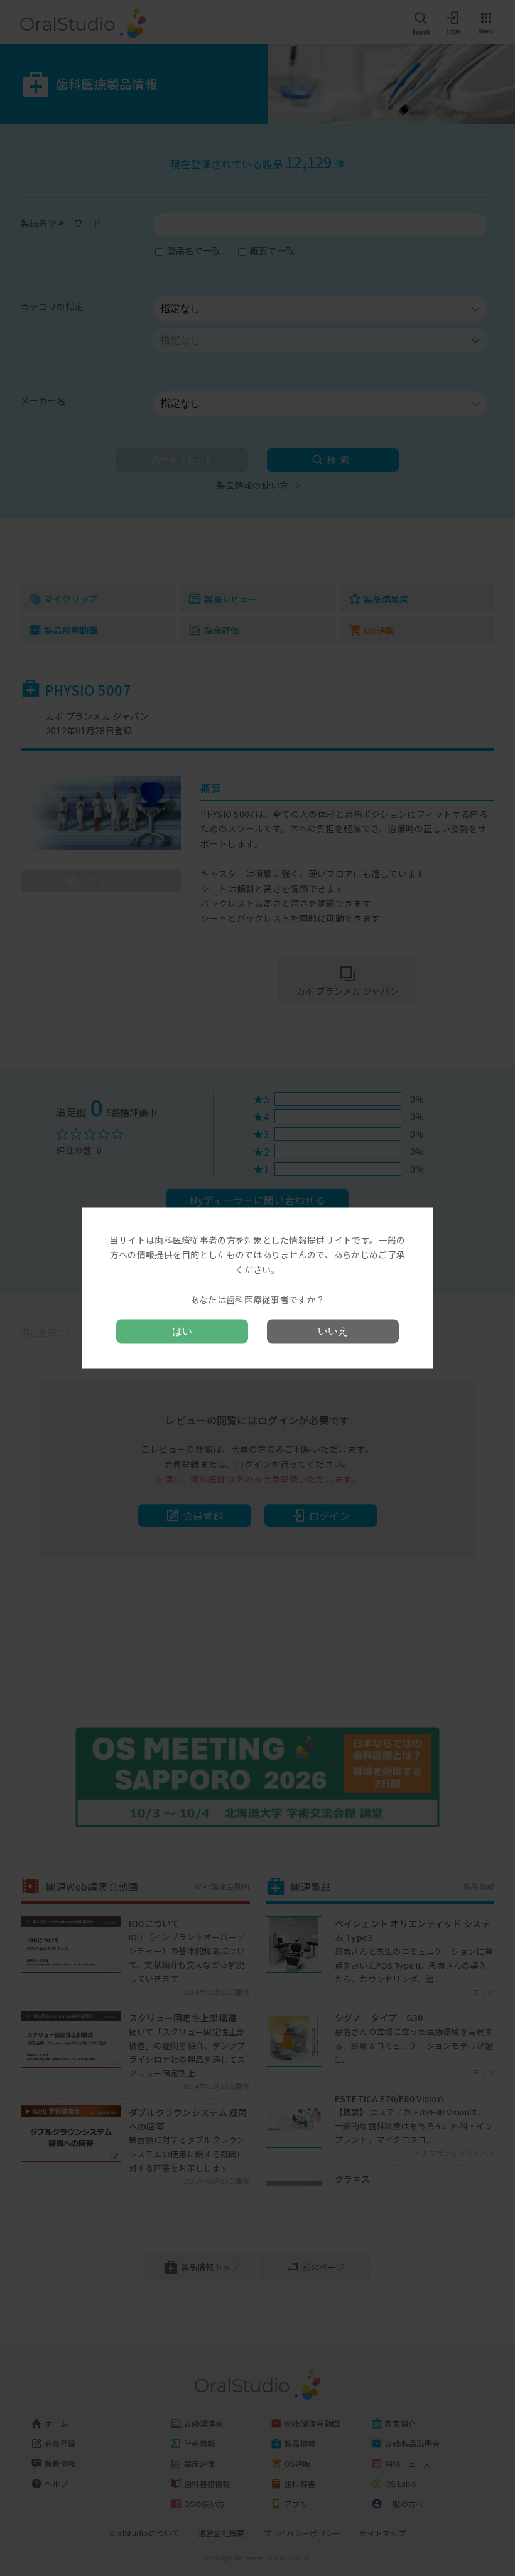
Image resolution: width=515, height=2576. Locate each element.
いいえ (333, 1331)
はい (182, 1331)
